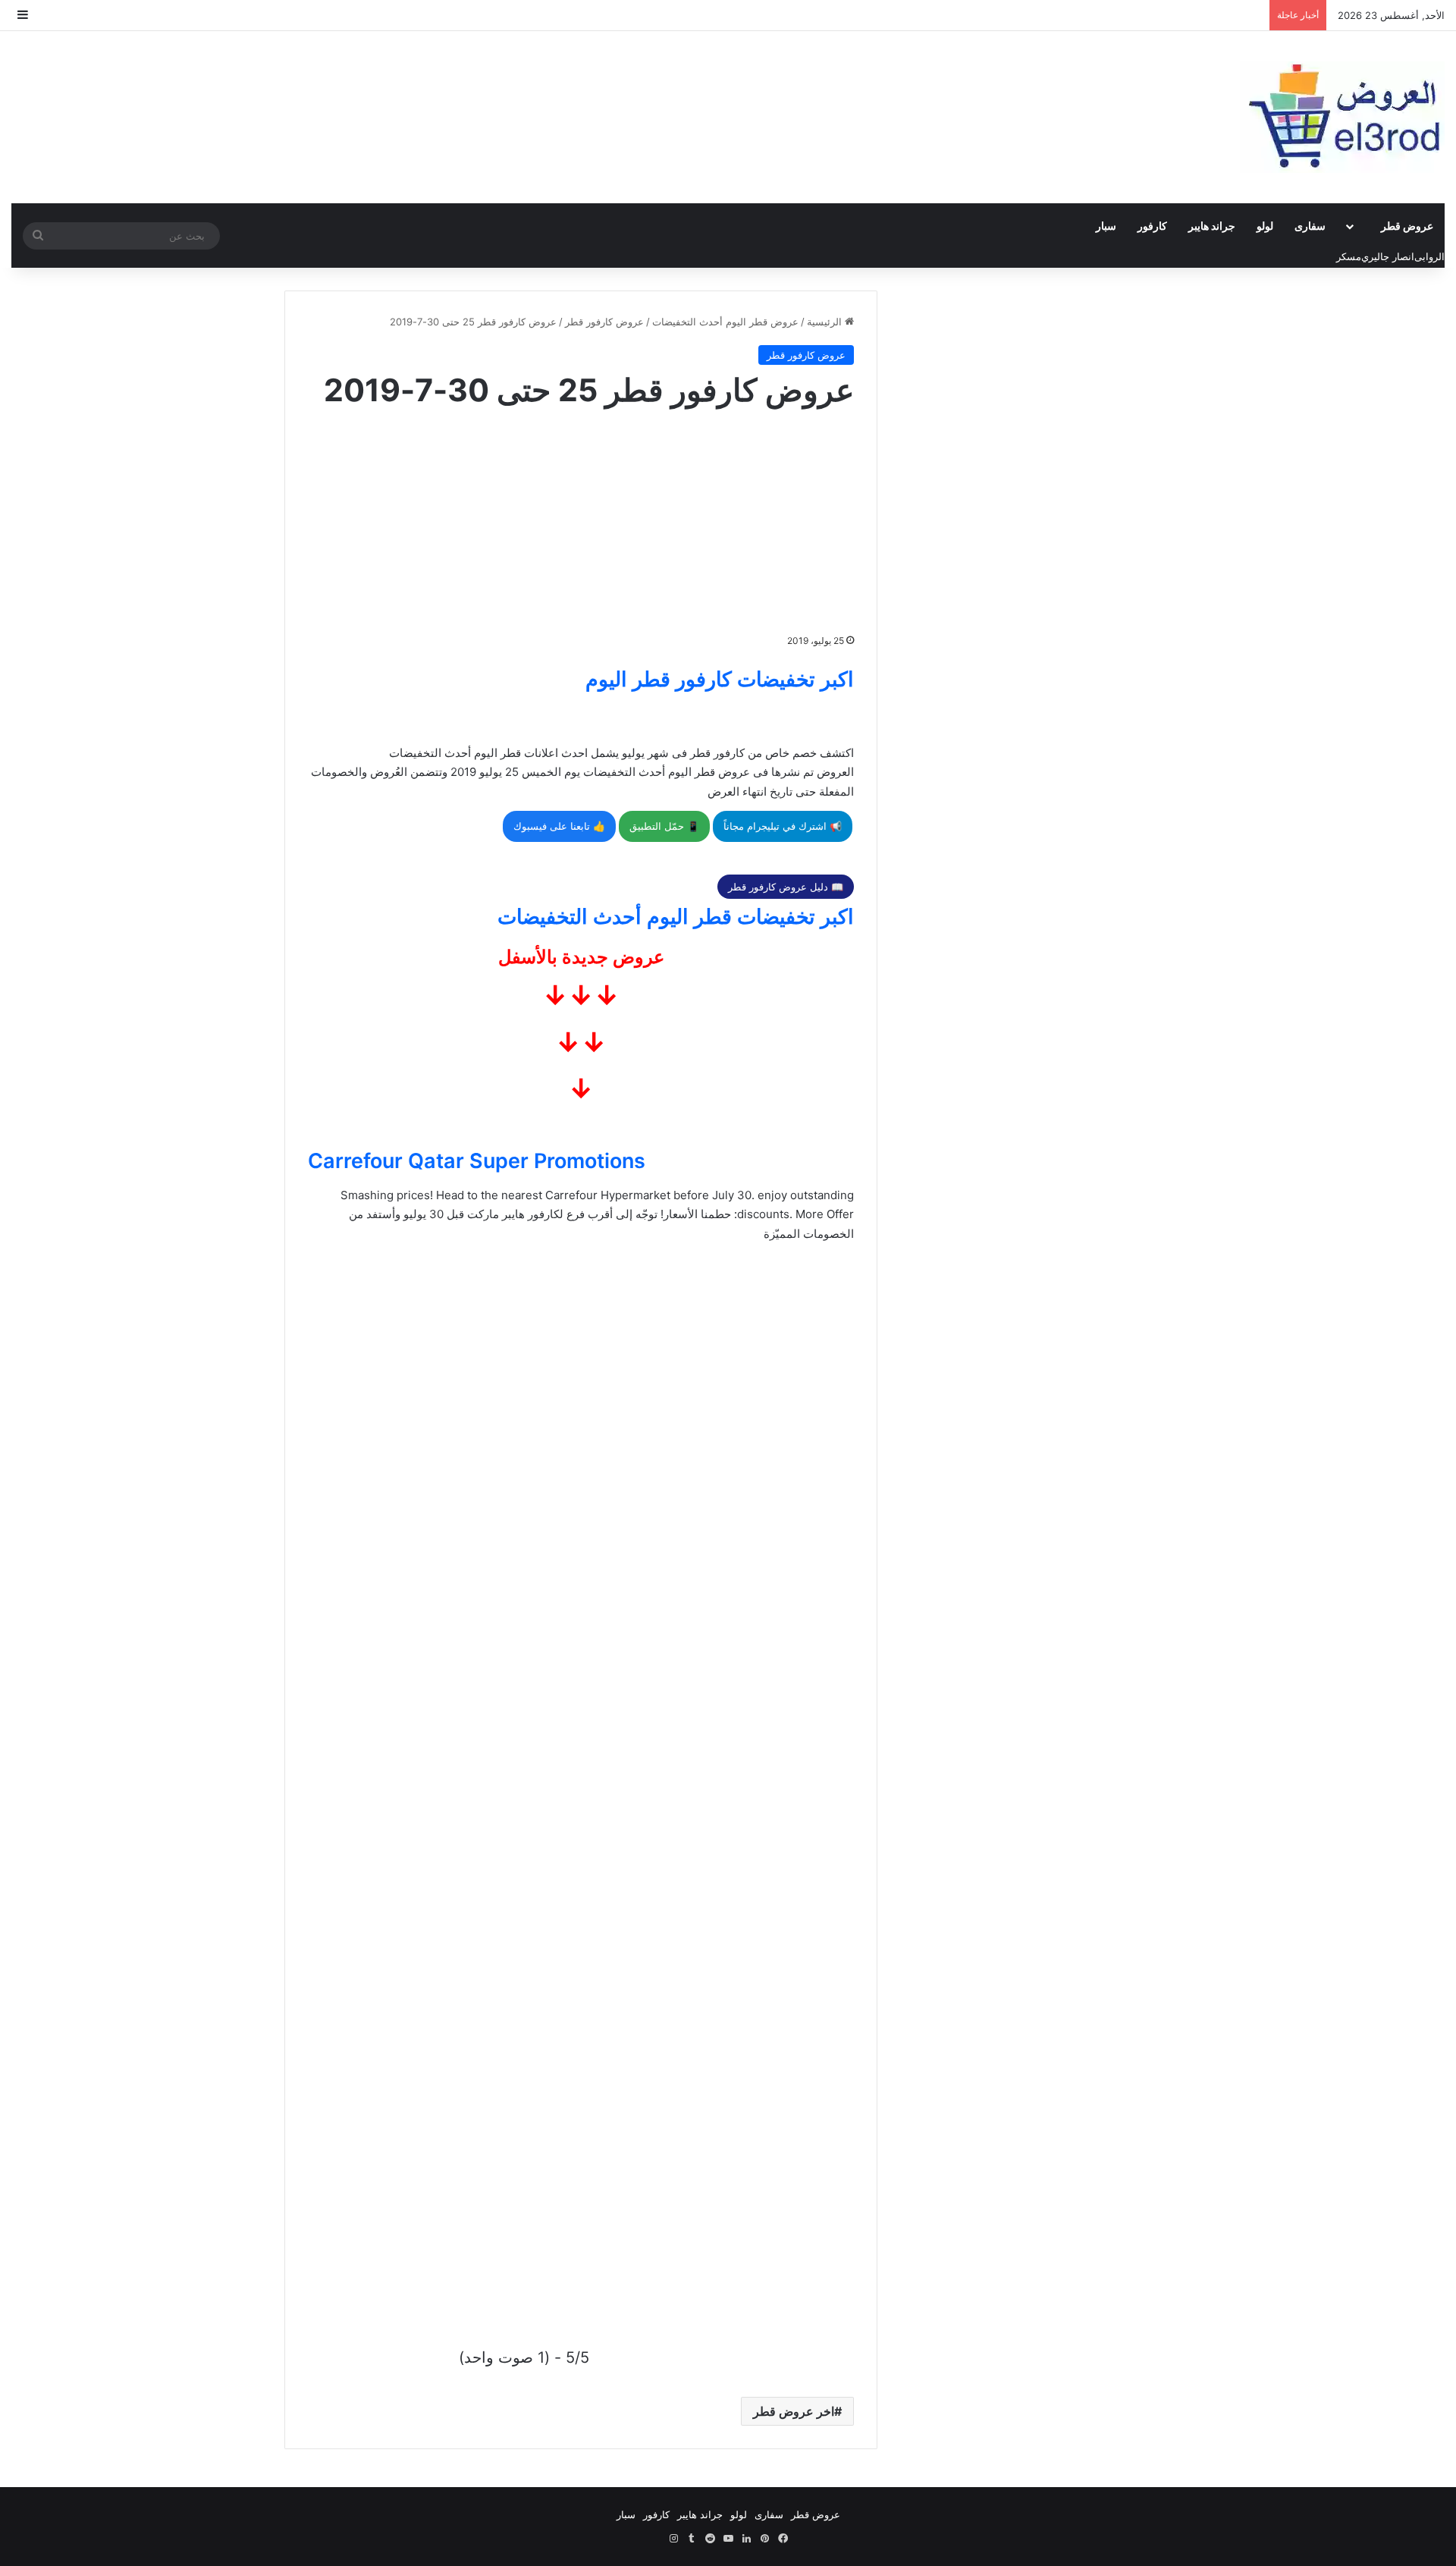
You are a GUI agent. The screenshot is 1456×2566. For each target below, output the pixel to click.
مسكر (1349, 256)
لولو (1265, 226)
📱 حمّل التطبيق (664, 826)
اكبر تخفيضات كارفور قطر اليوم (720, 679)
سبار (1106, 226)
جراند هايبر (1212, 226)
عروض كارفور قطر (604, 322)
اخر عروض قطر (794, 2411)
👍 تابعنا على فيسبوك (559, 826)
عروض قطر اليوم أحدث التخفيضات (725, 322)
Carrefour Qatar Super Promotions (477, 1161)
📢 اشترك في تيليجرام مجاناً (783, 826)
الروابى (1429, 256)
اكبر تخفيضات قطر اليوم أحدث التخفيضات (676, 917)
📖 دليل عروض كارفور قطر (786, 887)
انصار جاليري (1388, 256)
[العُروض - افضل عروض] (1342, 117)
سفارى (1310, 226)
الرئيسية (826, 322)
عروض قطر (1407, 226)
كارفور (1152, 226)
